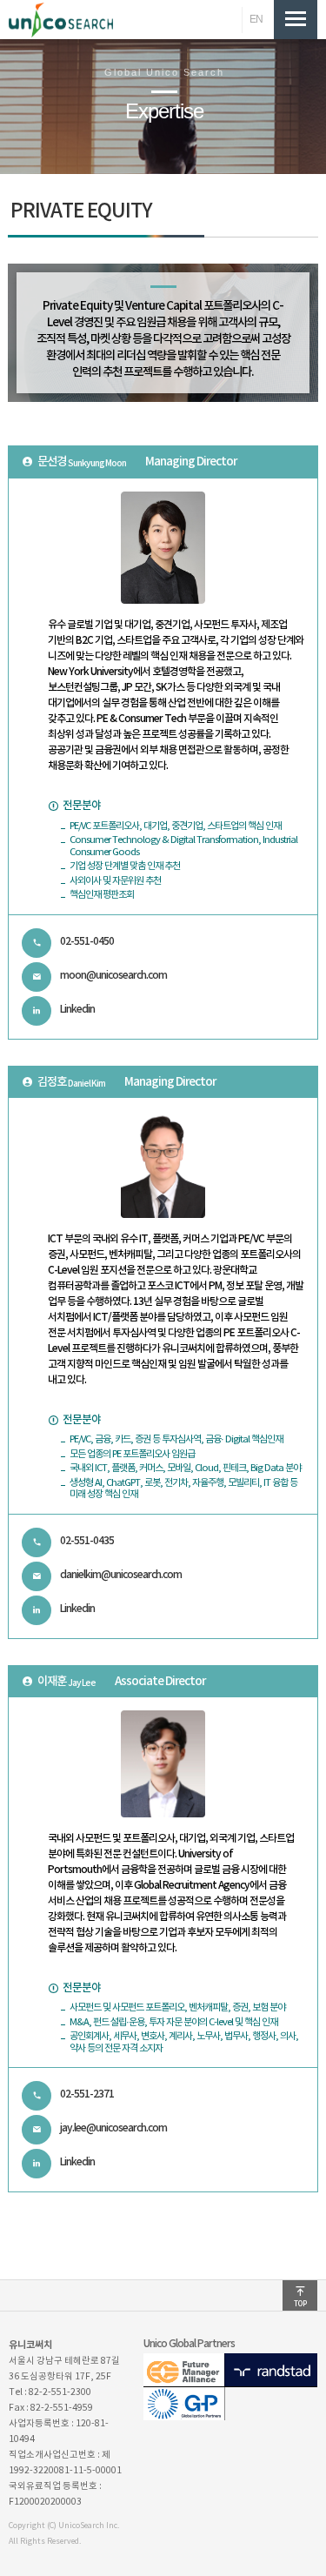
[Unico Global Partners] (230, 2417)
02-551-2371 (87, 2094)
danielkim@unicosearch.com (121, 1575)
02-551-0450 (87, 941)
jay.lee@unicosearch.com (113, 2128)
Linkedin (77, 1009)
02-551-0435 (87, 1541)
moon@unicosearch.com (113, 975)
